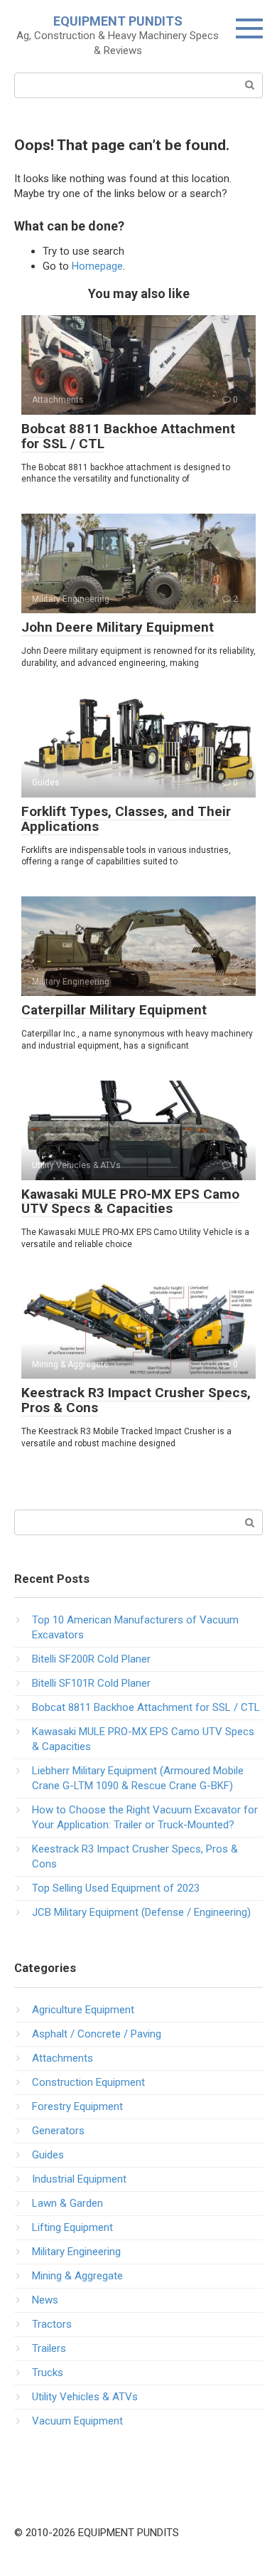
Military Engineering (76, 2252)
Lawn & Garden (67, 2203)
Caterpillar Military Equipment (114, 1010)
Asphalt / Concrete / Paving (97, 2034)
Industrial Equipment (79, 2179)
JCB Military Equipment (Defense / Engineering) (141, 1912)
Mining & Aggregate (77, 2276)
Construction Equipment (88, 2082)
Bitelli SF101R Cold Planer (91, 1683)
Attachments (63, 2058)
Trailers (49, 2348)
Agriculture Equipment (83, 2010)
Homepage (97, 266)
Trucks (48, 2373)
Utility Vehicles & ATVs (85, 2397)
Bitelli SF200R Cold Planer (91, 1659)
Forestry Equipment (77, 2106)
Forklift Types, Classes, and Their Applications (126, 819)
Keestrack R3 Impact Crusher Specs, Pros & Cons (136, 1400)
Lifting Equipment (72, 2227)
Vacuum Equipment (77, 2421)
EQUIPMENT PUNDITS (118, 21)
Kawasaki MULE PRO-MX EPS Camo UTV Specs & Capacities (130, 1202)
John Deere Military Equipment (118, 627)
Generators (58, 2131)
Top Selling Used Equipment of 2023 (116, 1888)
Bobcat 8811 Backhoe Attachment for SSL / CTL (128, 436)
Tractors (52, 2324)
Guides (48, 2155)
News (45, 2300)
